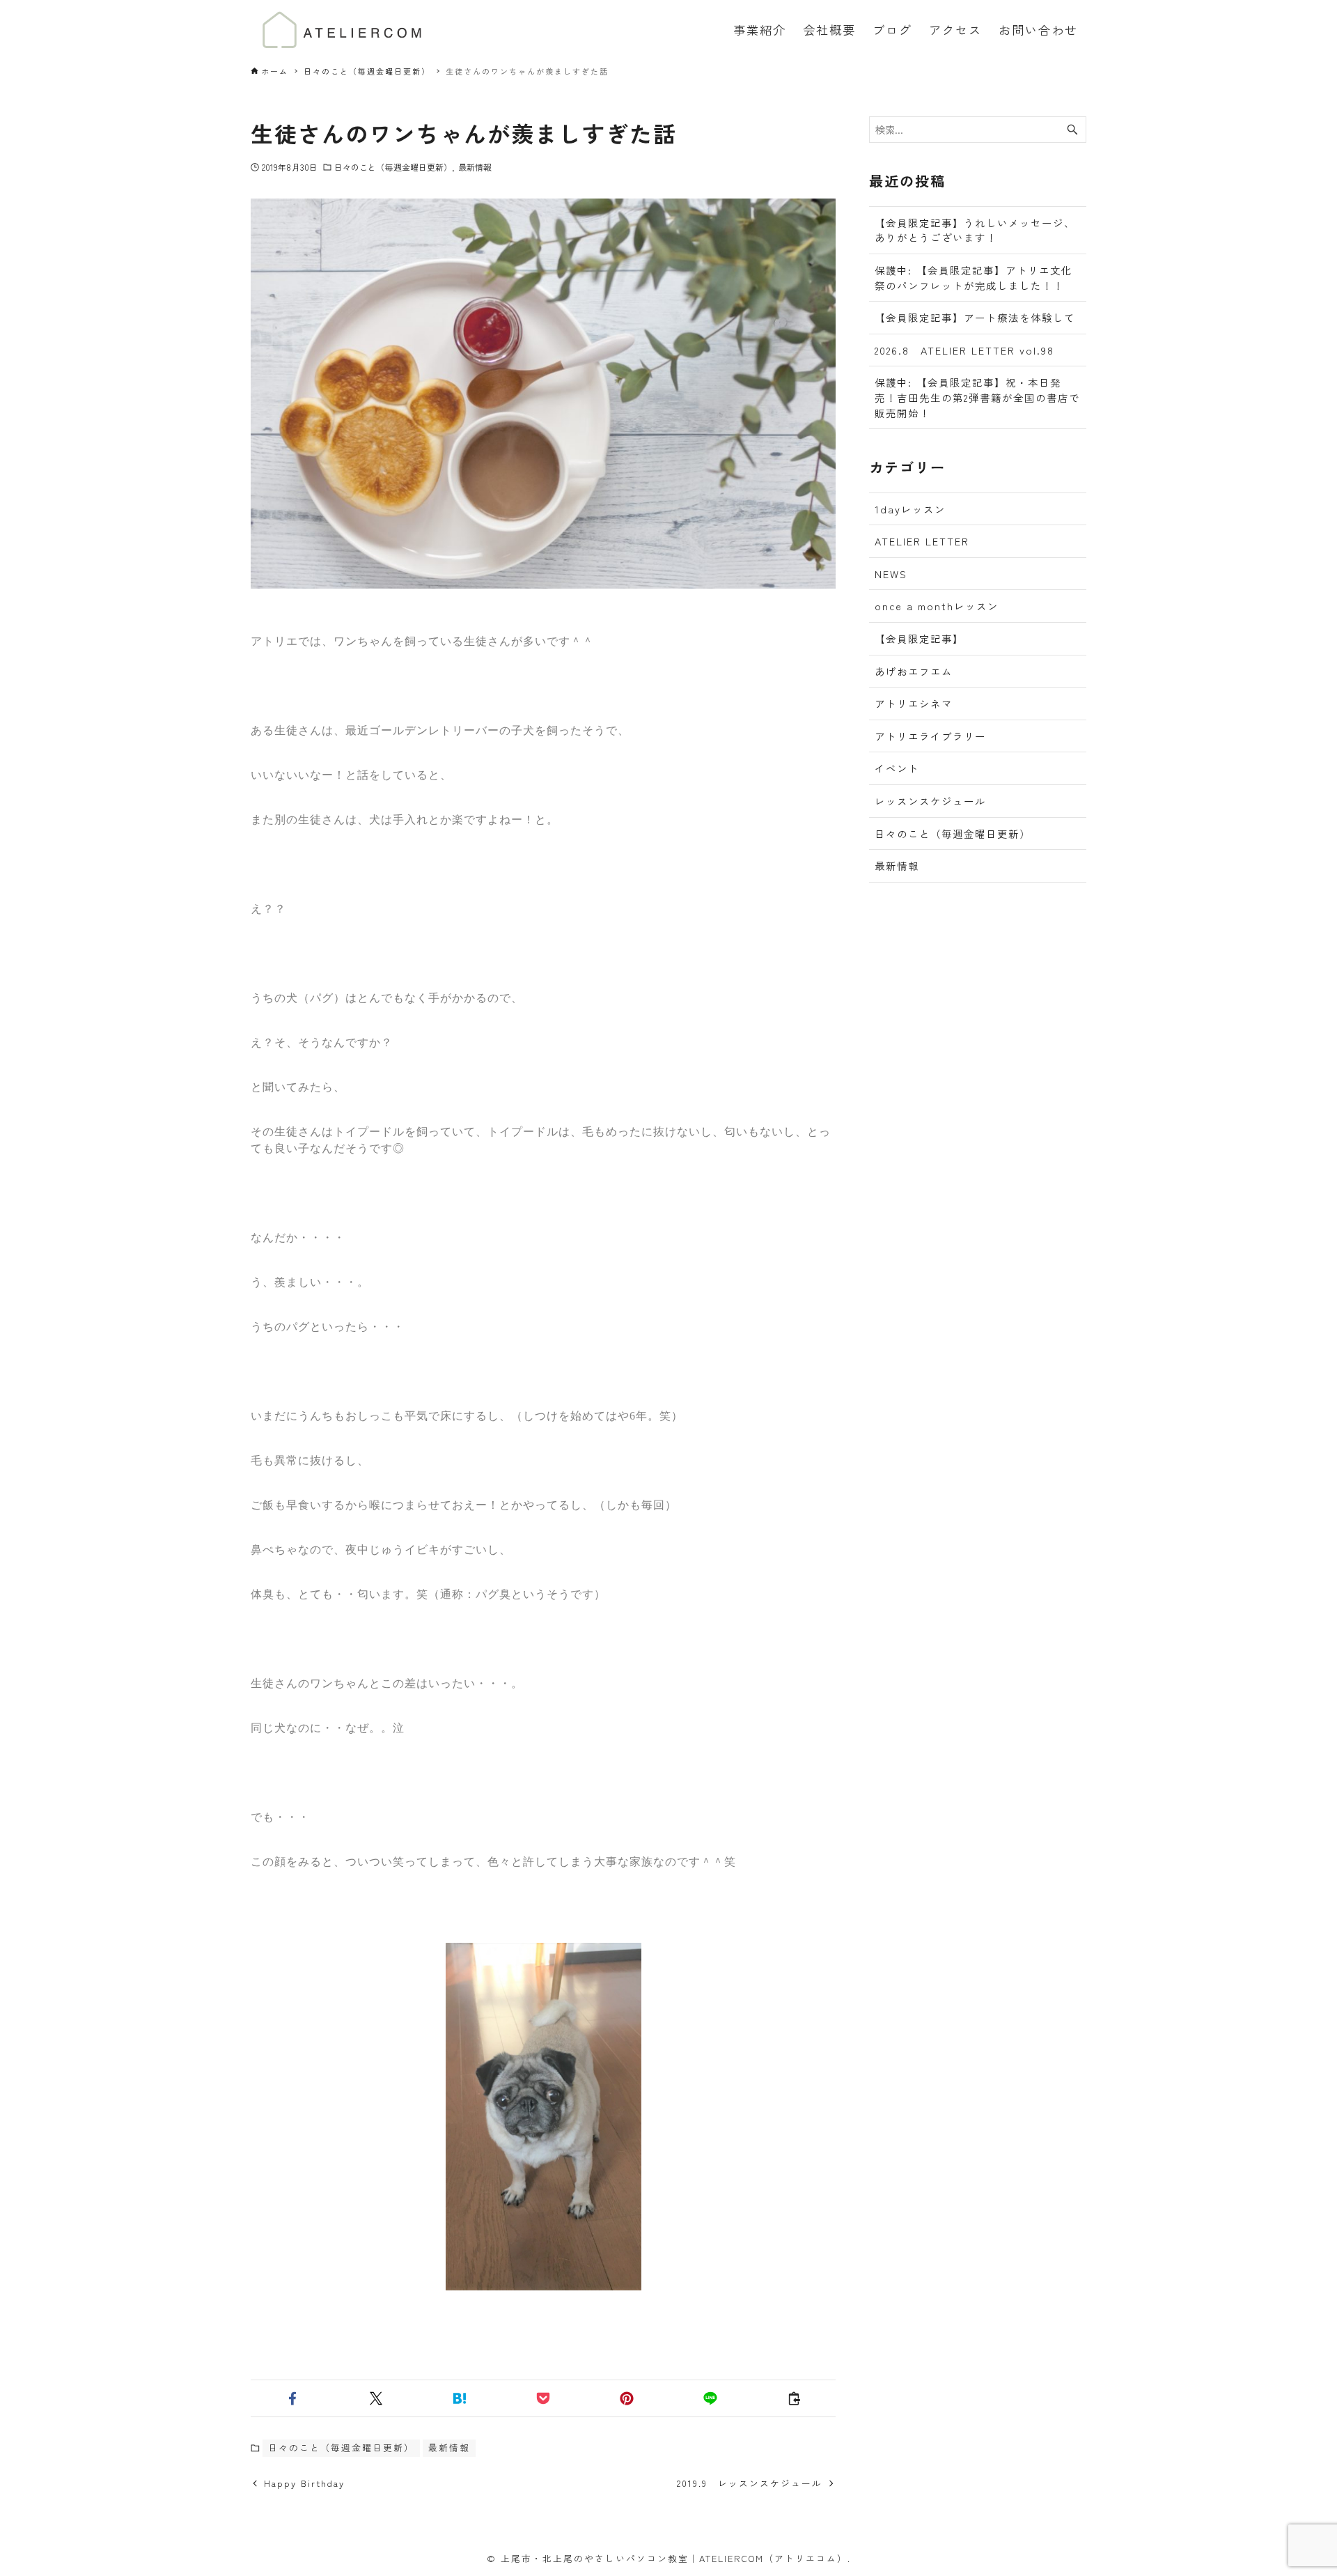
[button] (292, 2398)
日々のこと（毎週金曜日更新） (393, 167)
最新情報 (475, 167)
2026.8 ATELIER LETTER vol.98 (964, 350)
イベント (897, 768)
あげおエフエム (914, 671)
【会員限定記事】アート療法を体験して (975, 317)
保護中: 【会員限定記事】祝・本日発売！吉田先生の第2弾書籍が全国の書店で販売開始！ (977, 397)
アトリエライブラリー (930, 736)
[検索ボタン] (1072, 130)
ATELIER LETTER (922, 541)
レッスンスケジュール (930, 801)
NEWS (891, 574)
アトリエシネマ (914, 703)
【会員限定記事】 (919, 638)
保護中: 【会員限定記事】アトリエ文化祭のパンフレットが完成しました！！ (974, 278)
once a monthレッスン (937, 606)
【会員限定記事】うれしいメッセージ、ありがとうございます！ (975, 230)
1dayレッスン (910, 509)
